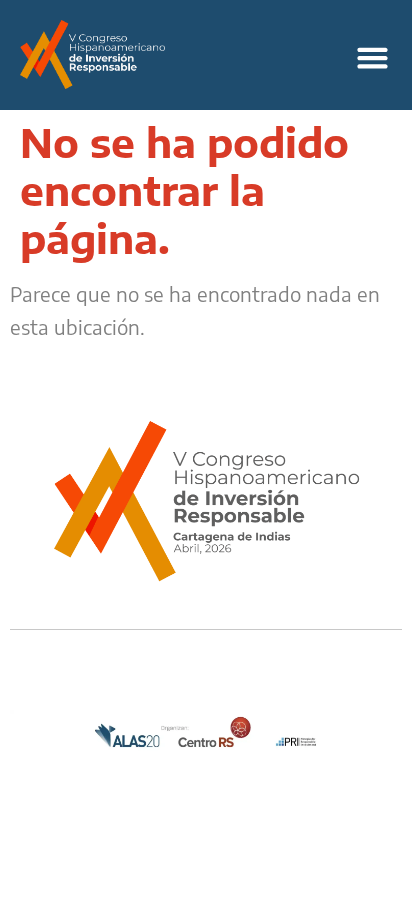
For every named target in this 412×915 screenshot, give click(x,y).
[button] (372, 58)
